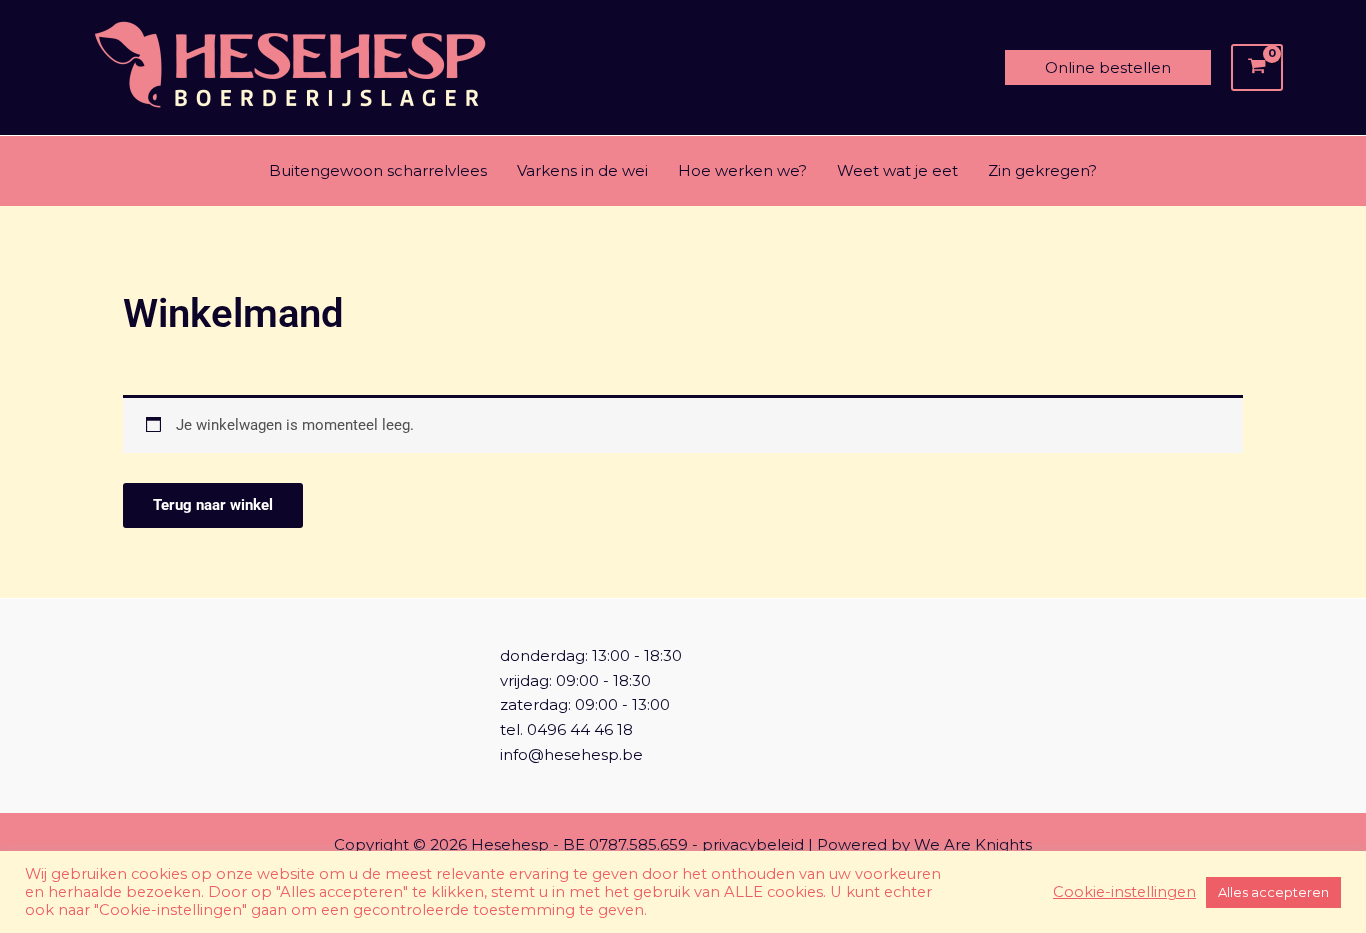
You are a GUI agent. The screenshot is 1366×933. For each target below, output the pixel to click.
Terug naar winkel (213, 505)
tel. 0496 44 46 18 (566, 729)
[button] (1108, 67)
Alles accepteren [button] (1273, 892)
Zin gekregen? (1042, 170)
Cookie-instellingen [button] (1124, 892)
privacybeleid (753, 844)
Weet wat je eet (897, 170)
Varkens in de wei (582, 170)
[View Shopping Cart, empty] (1257, 68)
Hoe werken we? (742, 170)
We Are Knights (973, 844)
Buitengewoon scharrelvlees (378, 170)
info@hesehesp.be (571, 754)
